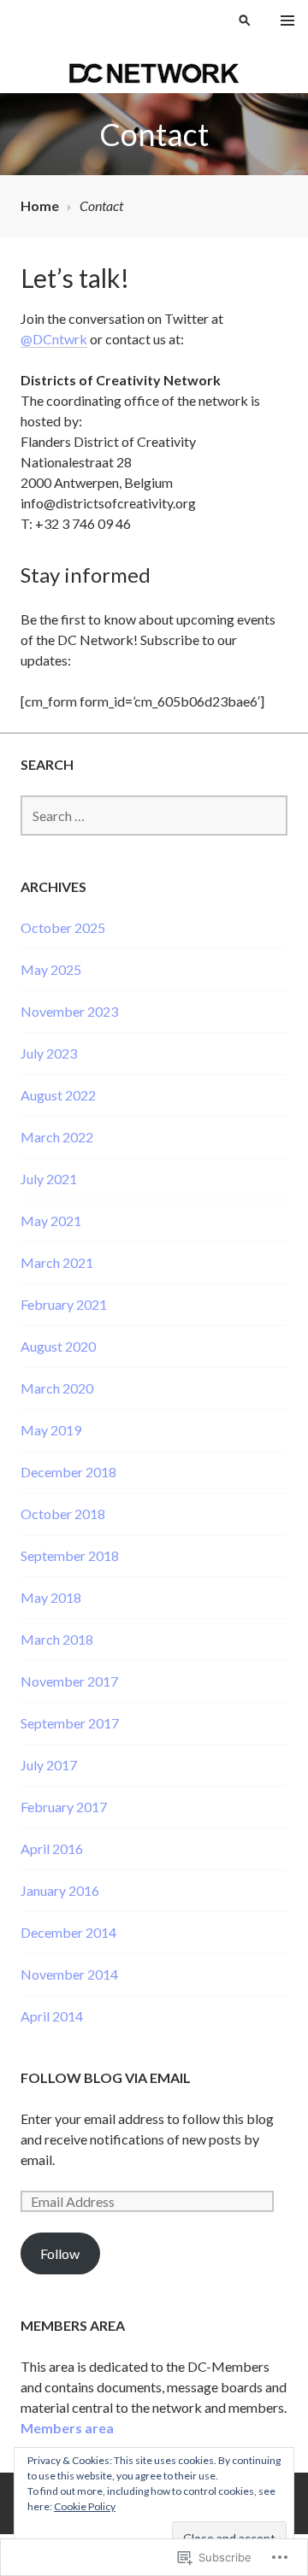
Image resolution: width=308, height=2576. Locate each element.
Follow (60, 2253)
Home (40, 205)
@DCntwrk (54, 339)
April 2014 (52, 2016)
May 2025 (51, 969)
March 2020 (57, 1388)
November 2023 (69, 1011)
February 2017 (64, 1807)
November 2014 (69, 1974)
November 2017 (69, 1681)
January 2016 (60, 1890)
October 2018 (63, 1514)
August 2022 (58, 1095)
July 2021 (49, 1179)
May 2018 (51, 1597)
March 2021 (57, 1262)
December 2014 (68, 1932)
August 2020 (58, 1346)
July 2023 (49, 1053)
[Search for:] (154, 816)
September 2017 (70, 1723)
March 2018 (57, 1639)
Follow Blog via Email (106, 2077)
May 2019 (51, 1430)
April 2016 (52, 1848)
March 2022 (57, 1137)
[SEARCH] (245, 21)
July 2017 (49, 1765)
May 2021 (51, 1221)
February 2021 (64, 1304)
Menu (287, 21)
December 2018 (68, 1472)
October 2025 (63, 927)
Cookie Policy (85, 2506)
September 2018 (70, 1555)
